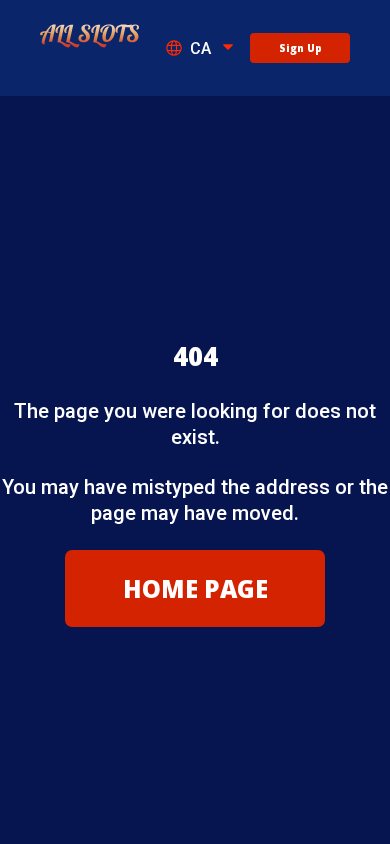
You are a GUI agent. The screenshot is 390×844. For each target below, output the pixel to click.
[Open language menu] (228, 48)
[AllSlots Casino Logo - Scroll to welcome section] (90, 37)
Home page (195, 588)
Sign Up (300, 48)
